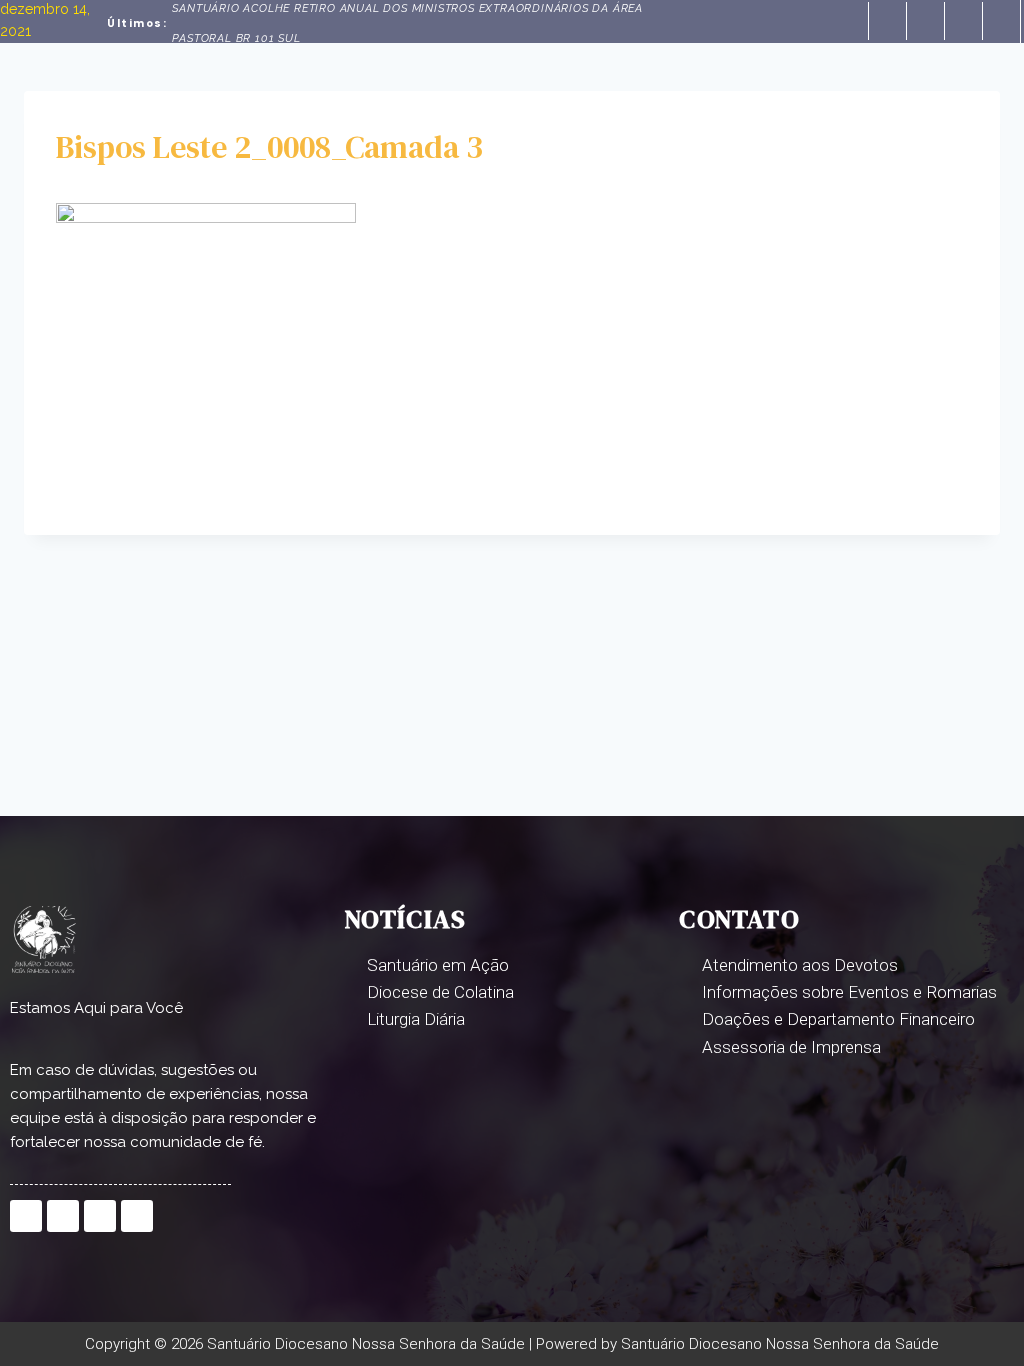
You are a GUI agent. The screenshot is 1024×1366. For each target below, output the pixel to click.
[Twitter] (925, 21)
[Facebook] (887, 21)
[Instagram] (963, 21)
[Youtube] (1001, 21)
